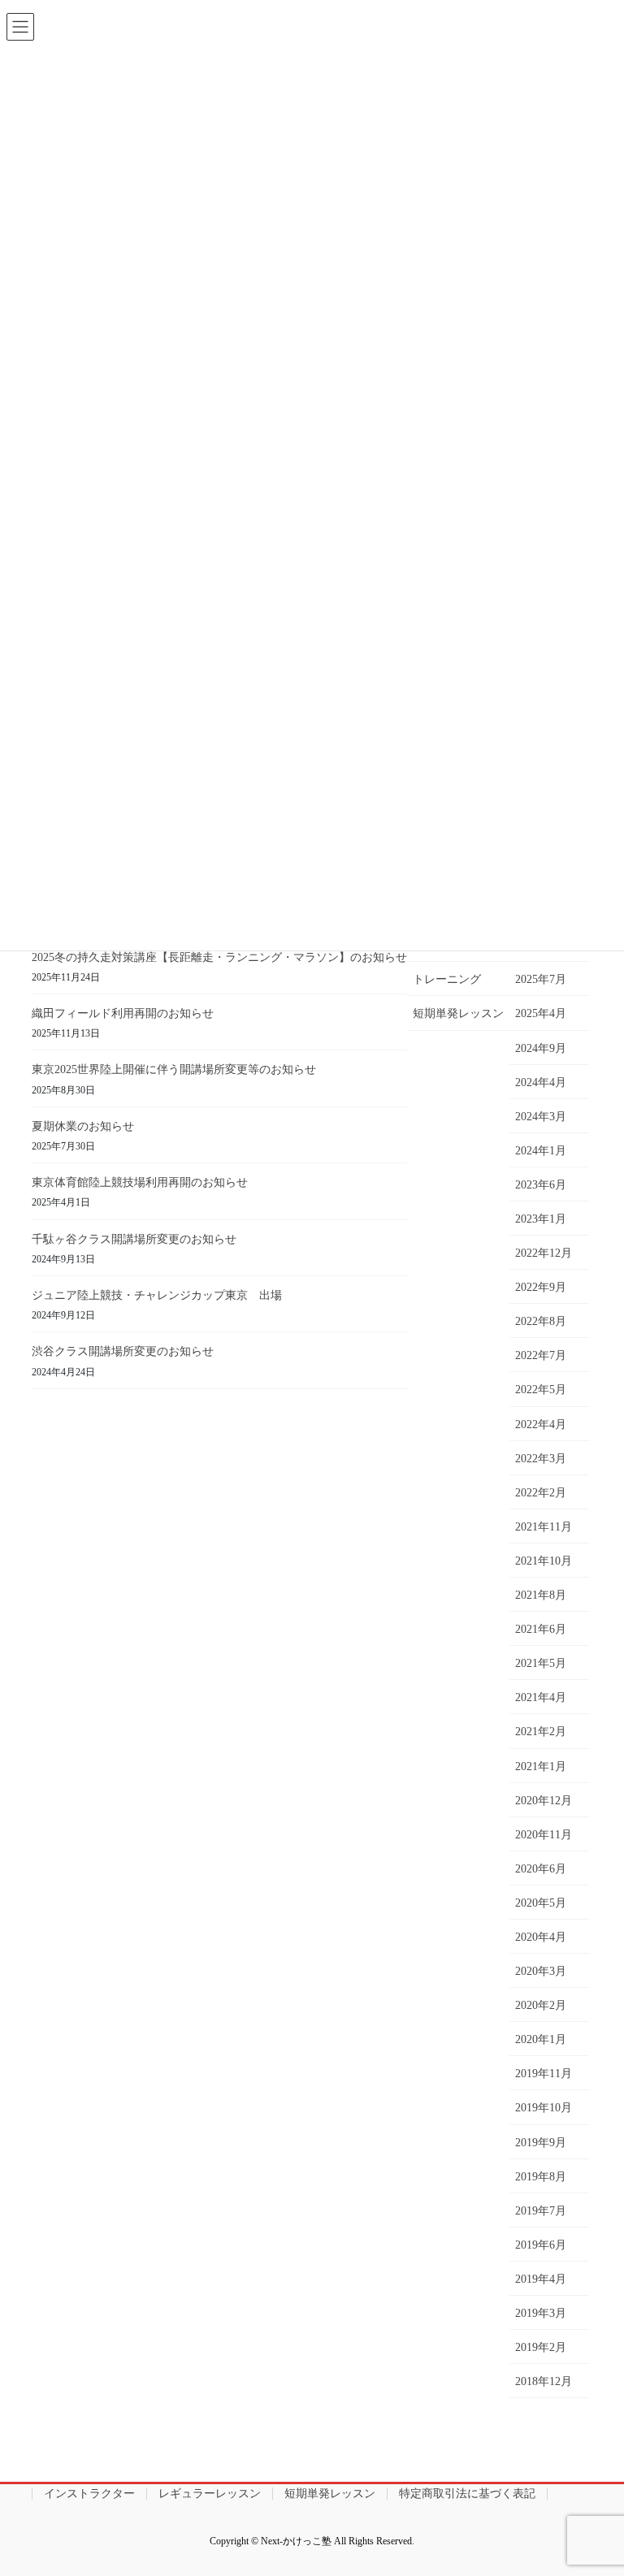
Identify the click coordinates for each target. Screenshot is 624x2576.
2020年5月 (541, 1903)
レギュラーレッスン (210, 2494)
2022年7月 (541, 1355)
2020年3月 (541, 1971)
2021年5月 (541, 1663)
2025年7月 (541, 979)
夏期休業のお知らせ (83, 1126)
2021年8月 (541, 1595)
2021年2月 (541, 1732)
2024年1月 (541, 1151)
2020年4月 (541, 1937)
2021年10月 (544, 1561)
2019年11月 (544, 2074)
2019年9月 (541, 2143)
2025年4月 (541, 1013)
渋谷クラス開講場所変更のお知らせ (123, 1351)
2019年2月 (541, 2347)
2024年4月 (541, 1082)
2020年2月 (541, 2005)
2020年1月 (541, 2039)
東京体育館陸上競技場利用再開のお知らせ (140, 1182)
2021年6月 (541, 1629)
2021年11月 (544, 1527)
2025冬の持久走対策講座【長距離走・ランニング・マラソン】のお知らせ (219, 957)
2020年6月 (541, 1869)
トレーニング (447, 979)
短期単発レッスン (458, 1013)
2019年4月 (541, 2279)
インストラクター (89, 2494)
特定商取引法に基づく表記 (467, 2494)
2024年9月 (541, 1048)
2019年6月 (541, 2245)
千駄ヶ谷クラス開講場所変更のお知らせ (134, 1239)
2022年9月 (541, 1287)
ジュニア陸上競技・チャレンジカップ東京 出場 (157, 1295)
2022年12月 (544, 1253)
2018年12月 (544, 2381)
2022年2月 (541, 1493)
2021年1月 (541, 1766)
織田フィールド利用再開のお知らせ (123, 1013)
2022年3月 (541, 1459)
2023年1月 (541, 1219)
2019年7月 (541, 2211)
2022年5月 (541, 1390)
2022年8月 (541, 1321)
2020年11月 (544, 1835)
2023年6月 (541, 1185)
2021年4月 (541, 1697)
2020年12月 (544, 1801)
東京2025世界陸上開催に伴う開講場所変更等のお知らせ (174, 1069)
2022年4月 (541, 1424)
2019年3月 (541, 2313)
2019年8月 (541, 2177)
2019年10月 (544, 2108)
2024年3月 (541, 1117)
